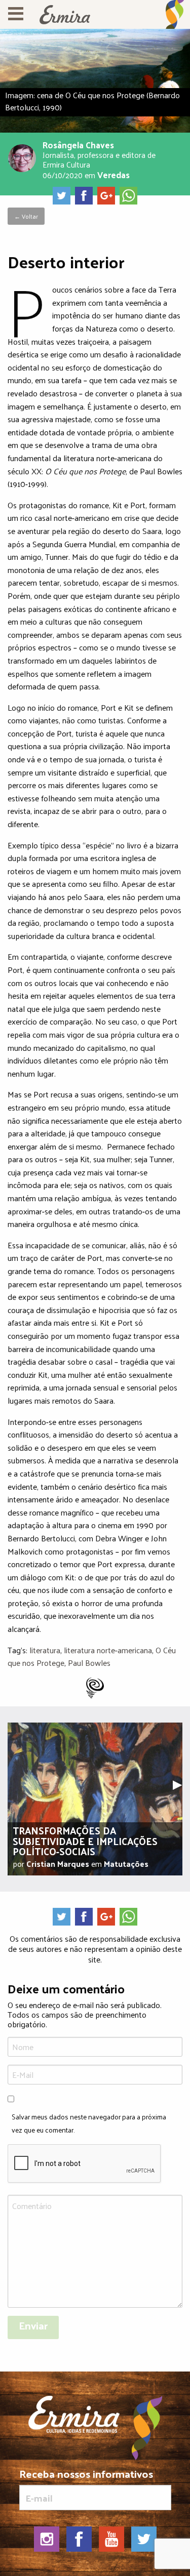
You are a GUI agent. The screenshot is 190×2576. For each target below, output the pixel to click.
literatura (45, 1650)
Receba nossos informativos (86, 2476)
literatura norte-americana (108, 1650)
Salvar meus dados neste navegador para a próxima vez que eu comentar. (89, 2123)
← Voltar (26, 216)
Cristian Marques (58, 1864)
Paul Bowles (89, 1663)
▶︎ (181, 1783)
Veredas (113, 174)
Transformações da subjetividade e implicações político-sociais (85, 1841)
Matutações (126, 1864)
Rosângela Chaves (78, 145)
